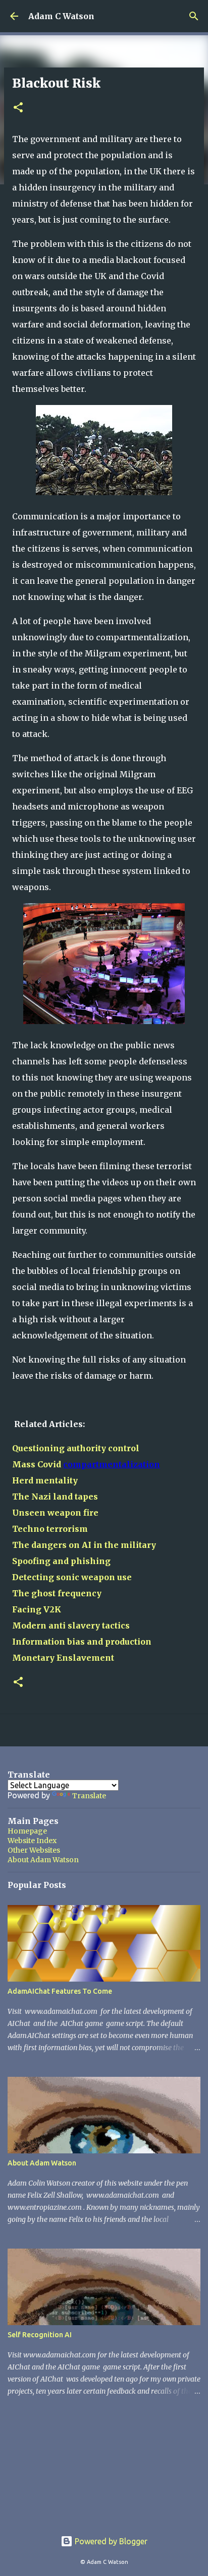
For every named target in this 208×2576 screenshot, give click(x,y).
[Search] (194, 16)
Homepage (27, 1831)
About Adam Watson (43, 1860)
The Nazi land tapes (55, 1497)
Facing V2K (37, 1609)
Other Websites (34, 1850)
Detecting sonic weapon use (72, 1577)
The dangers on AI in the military (84, 1545)
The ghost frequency (57, 1593)
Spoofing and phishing (61, 1561)
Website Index (32, 1841)
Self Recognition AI (40, 2335)
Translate (89, 1796)
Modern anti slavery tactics (71, 1625)
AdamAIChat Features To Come (60, 1991)
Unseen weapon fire (55, 1513)
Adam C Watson (61, 16)
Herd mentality (45, 1480)
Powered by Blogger (110, 2541)
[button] (18, 108)
